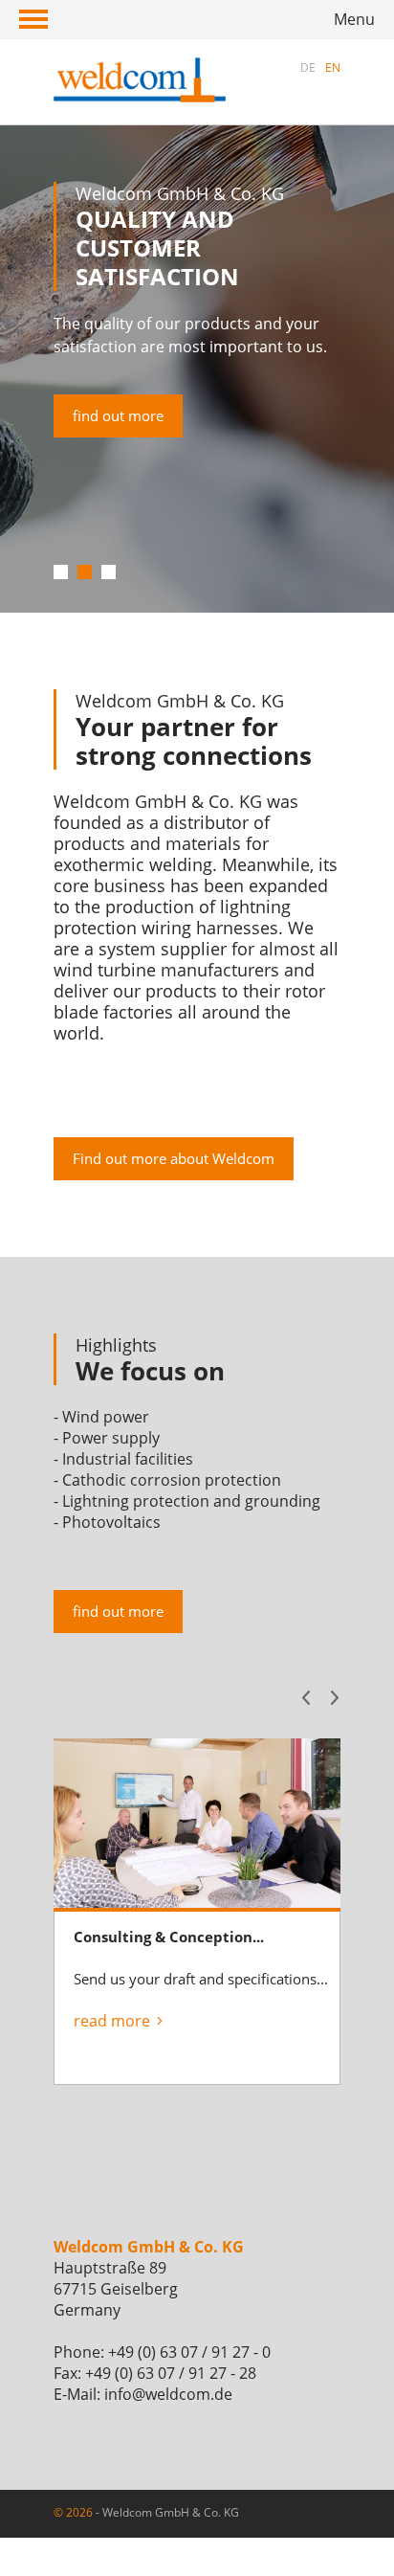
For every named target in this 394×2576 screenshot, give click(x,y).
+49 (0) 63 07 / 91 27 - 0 (189, 2352)
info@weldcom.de (168, 2394)
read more (112, 2021)
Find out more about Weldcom (174, 1158)
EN (333, 67)
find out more (118, 415)
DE (308, 67)
